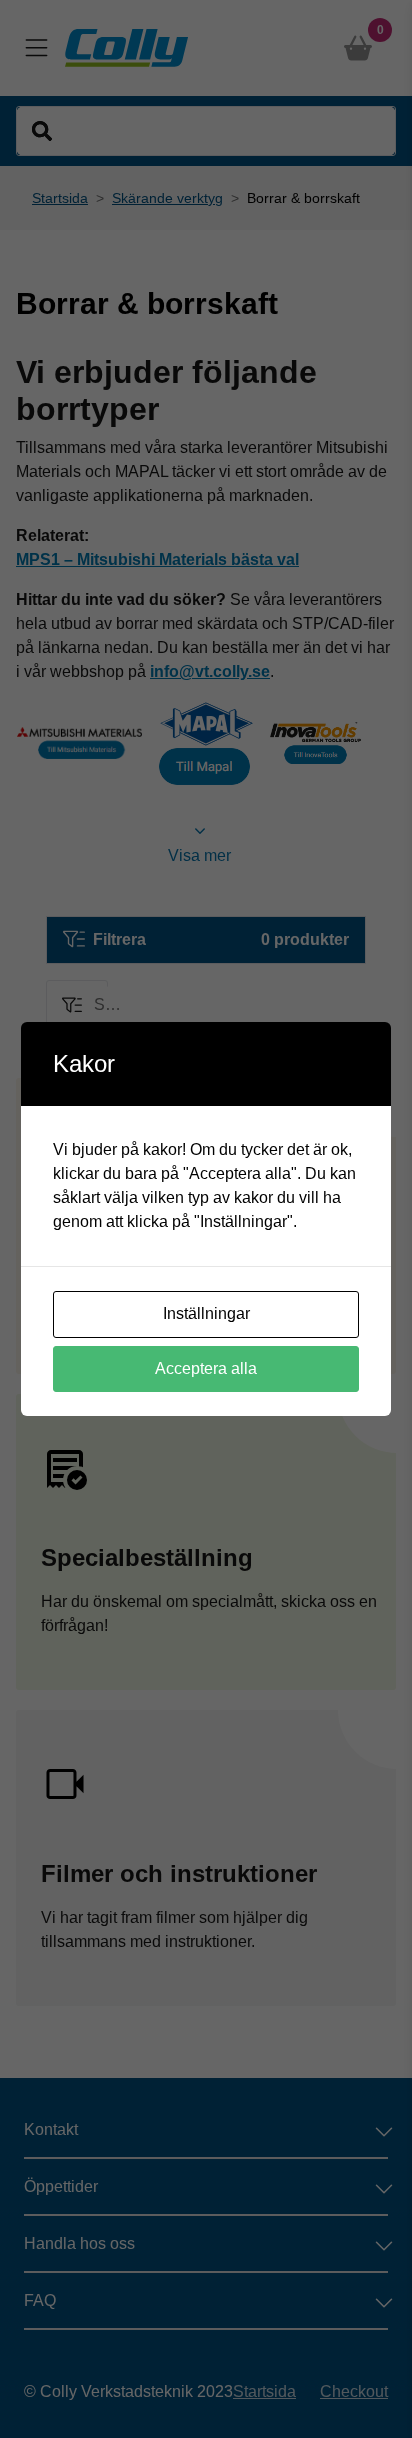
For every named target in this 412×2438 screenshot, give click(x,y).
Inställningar (206, 1313)
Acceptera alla (206, 1368)
